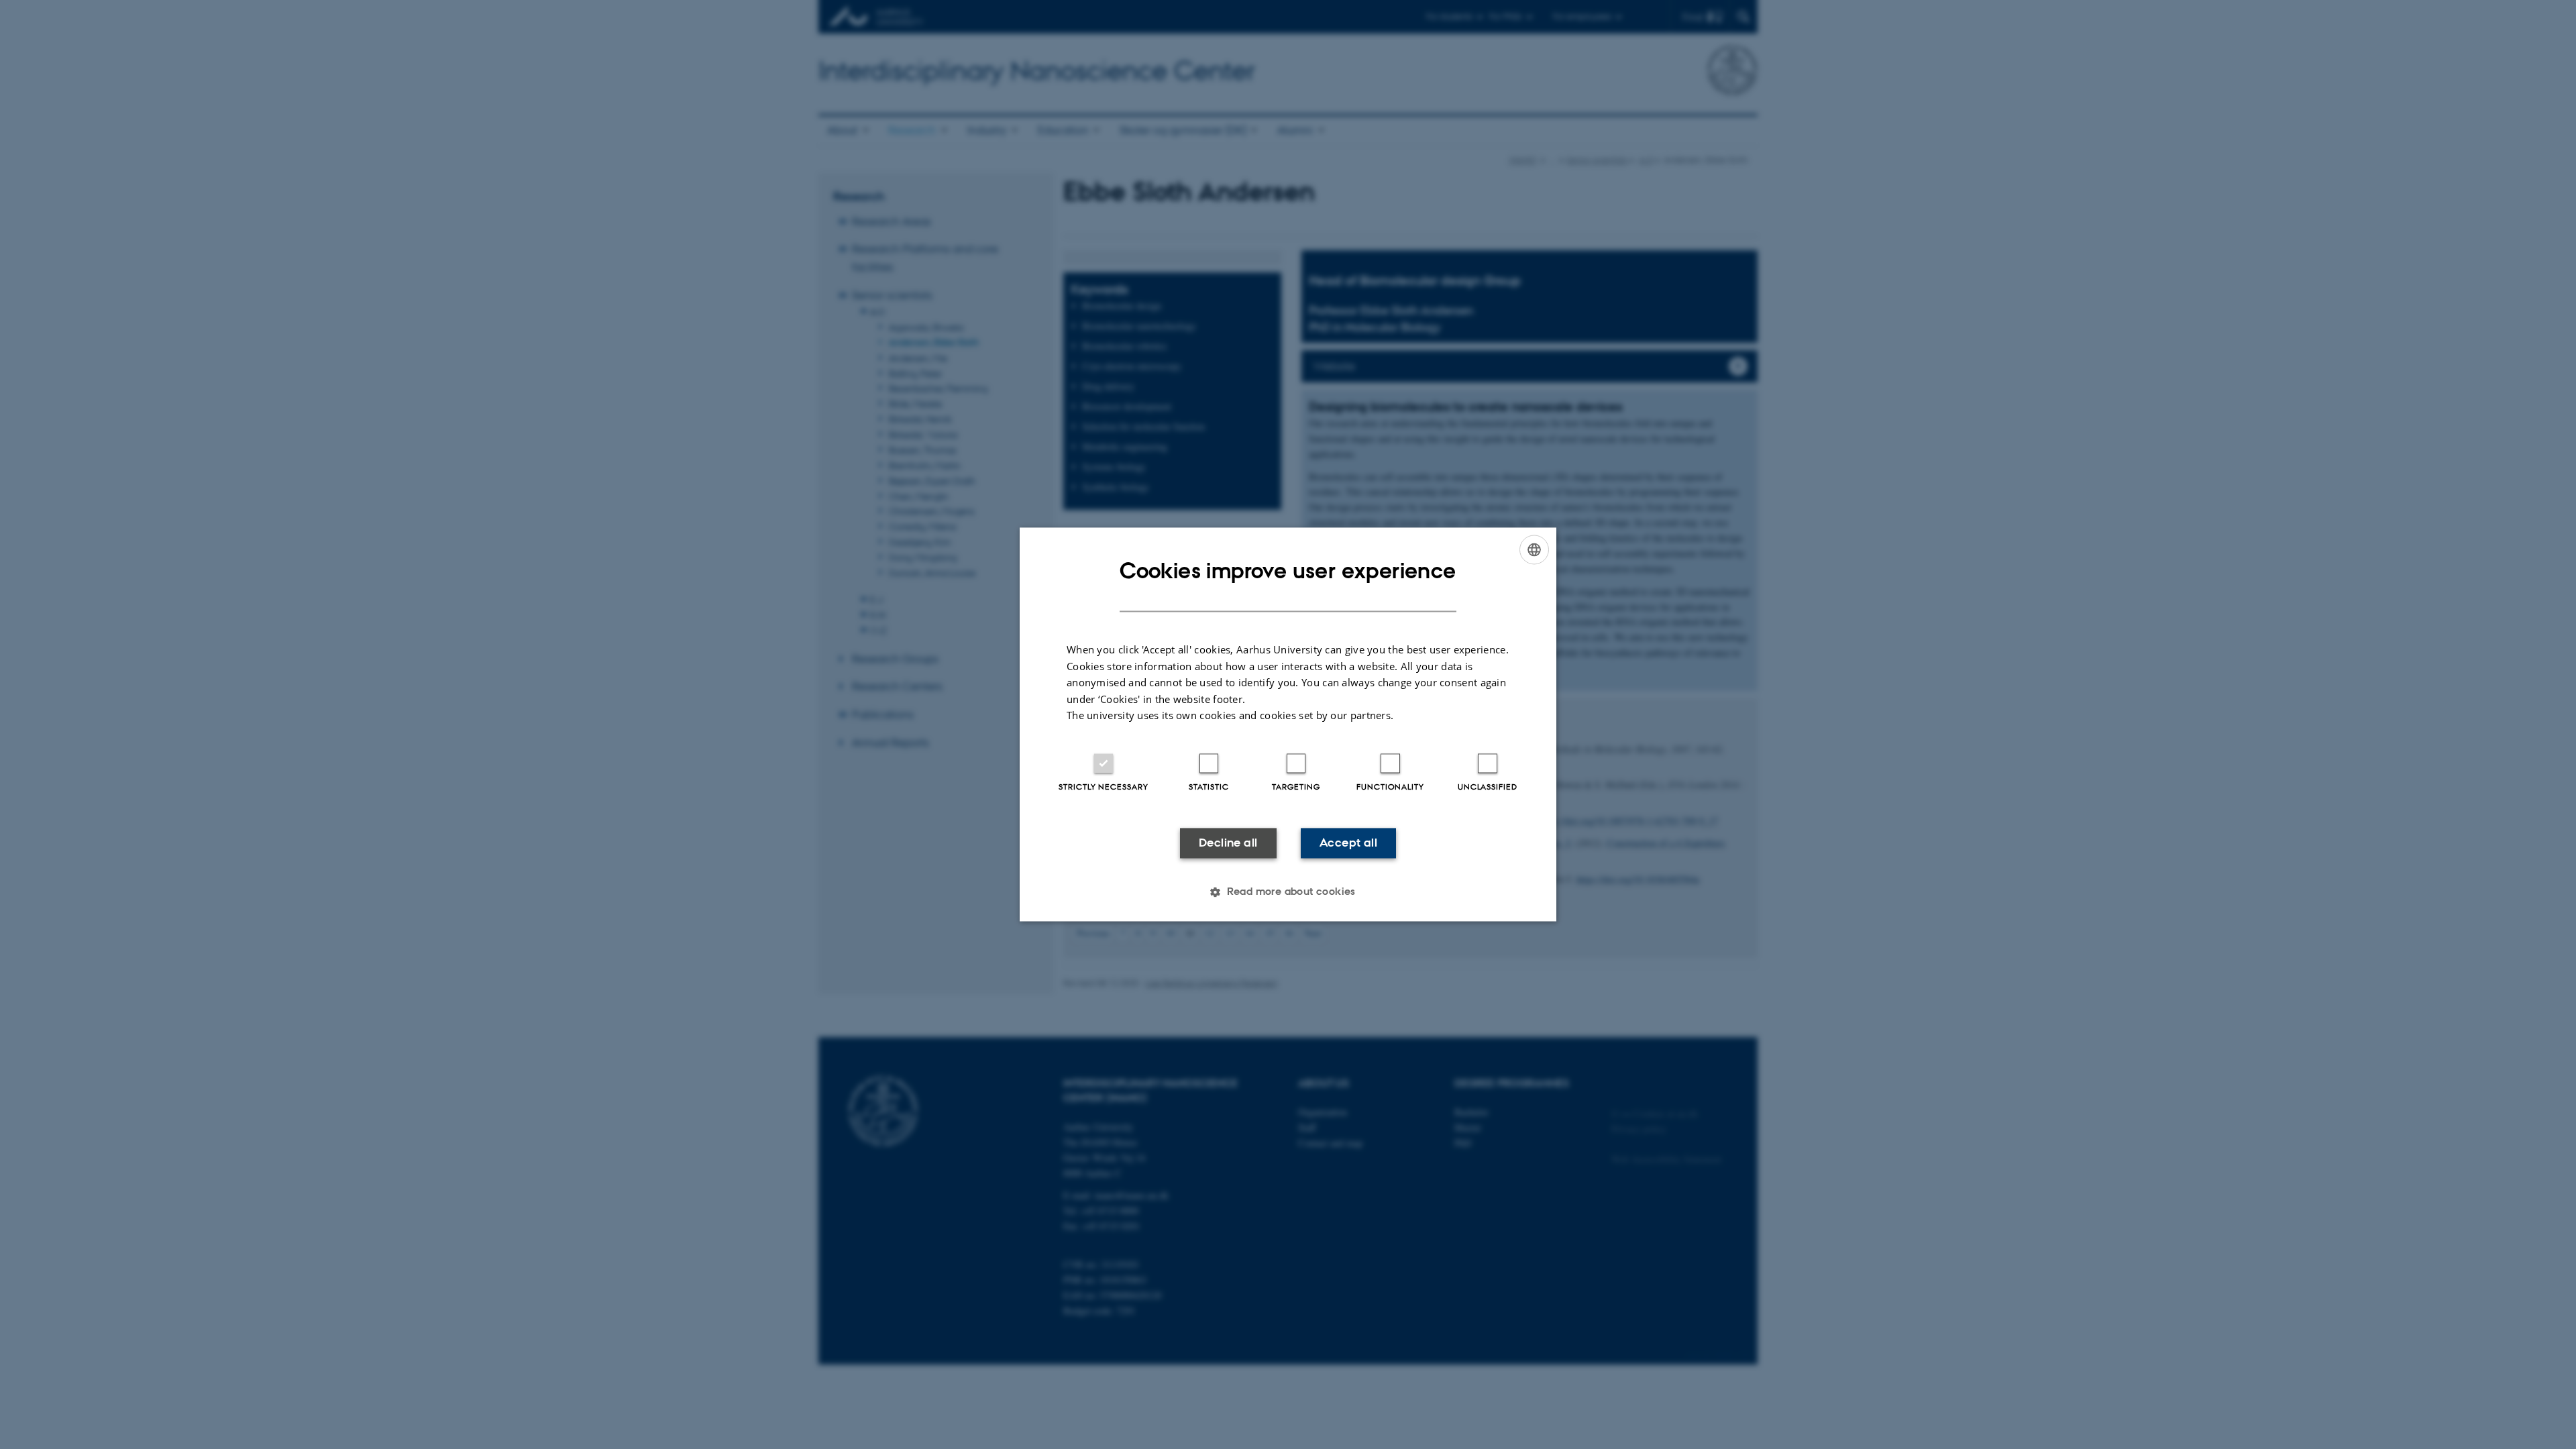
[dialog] (1288, 724)
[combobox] (1534, 549)
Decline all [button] (1228, 843)
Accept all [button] (1348, 843)
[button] (1288, 892)
